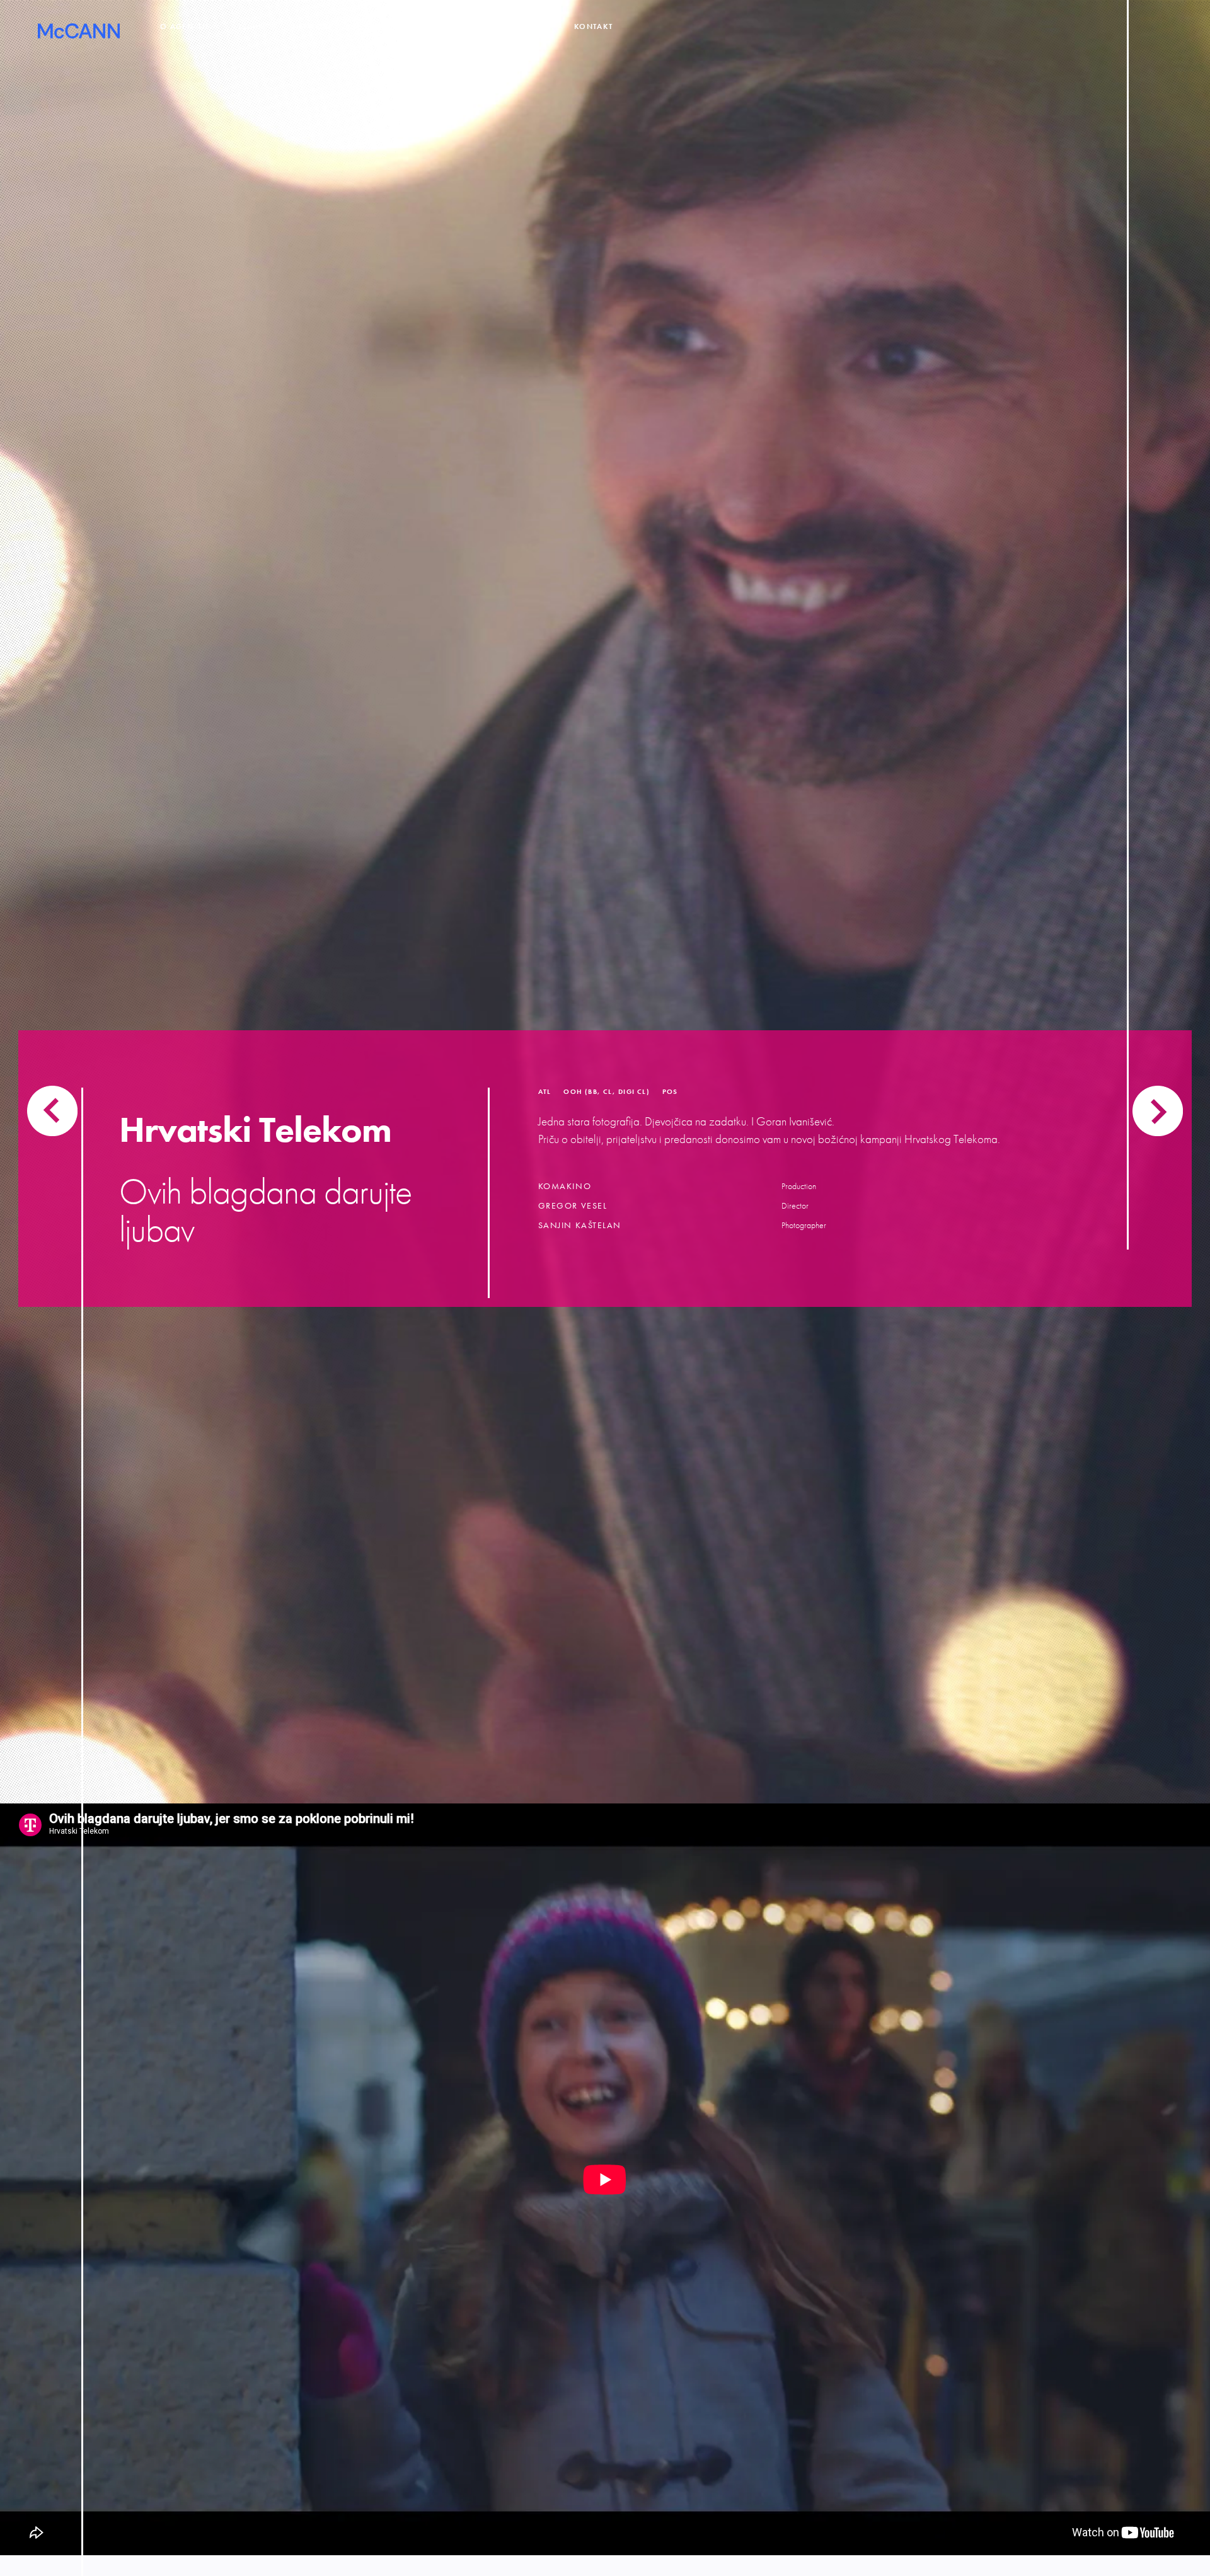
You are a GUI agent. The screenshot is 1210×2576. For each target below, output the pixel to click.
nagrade (454, 27)
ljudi (250, 27)
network (313, 27)
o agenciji (184, 27)
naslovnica (79, 35)
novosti (524, 27)
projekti (384, 27)
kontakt (593, 27)
